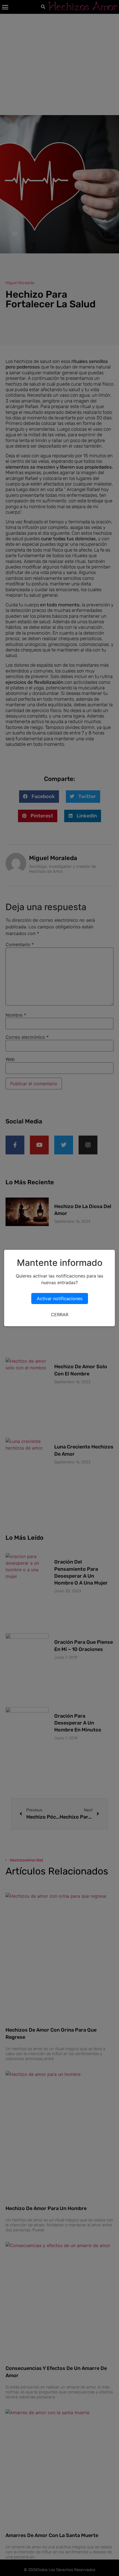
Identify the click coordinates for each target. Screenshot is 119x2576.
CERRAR (60, 1315)
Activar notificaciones (60, 1299)
